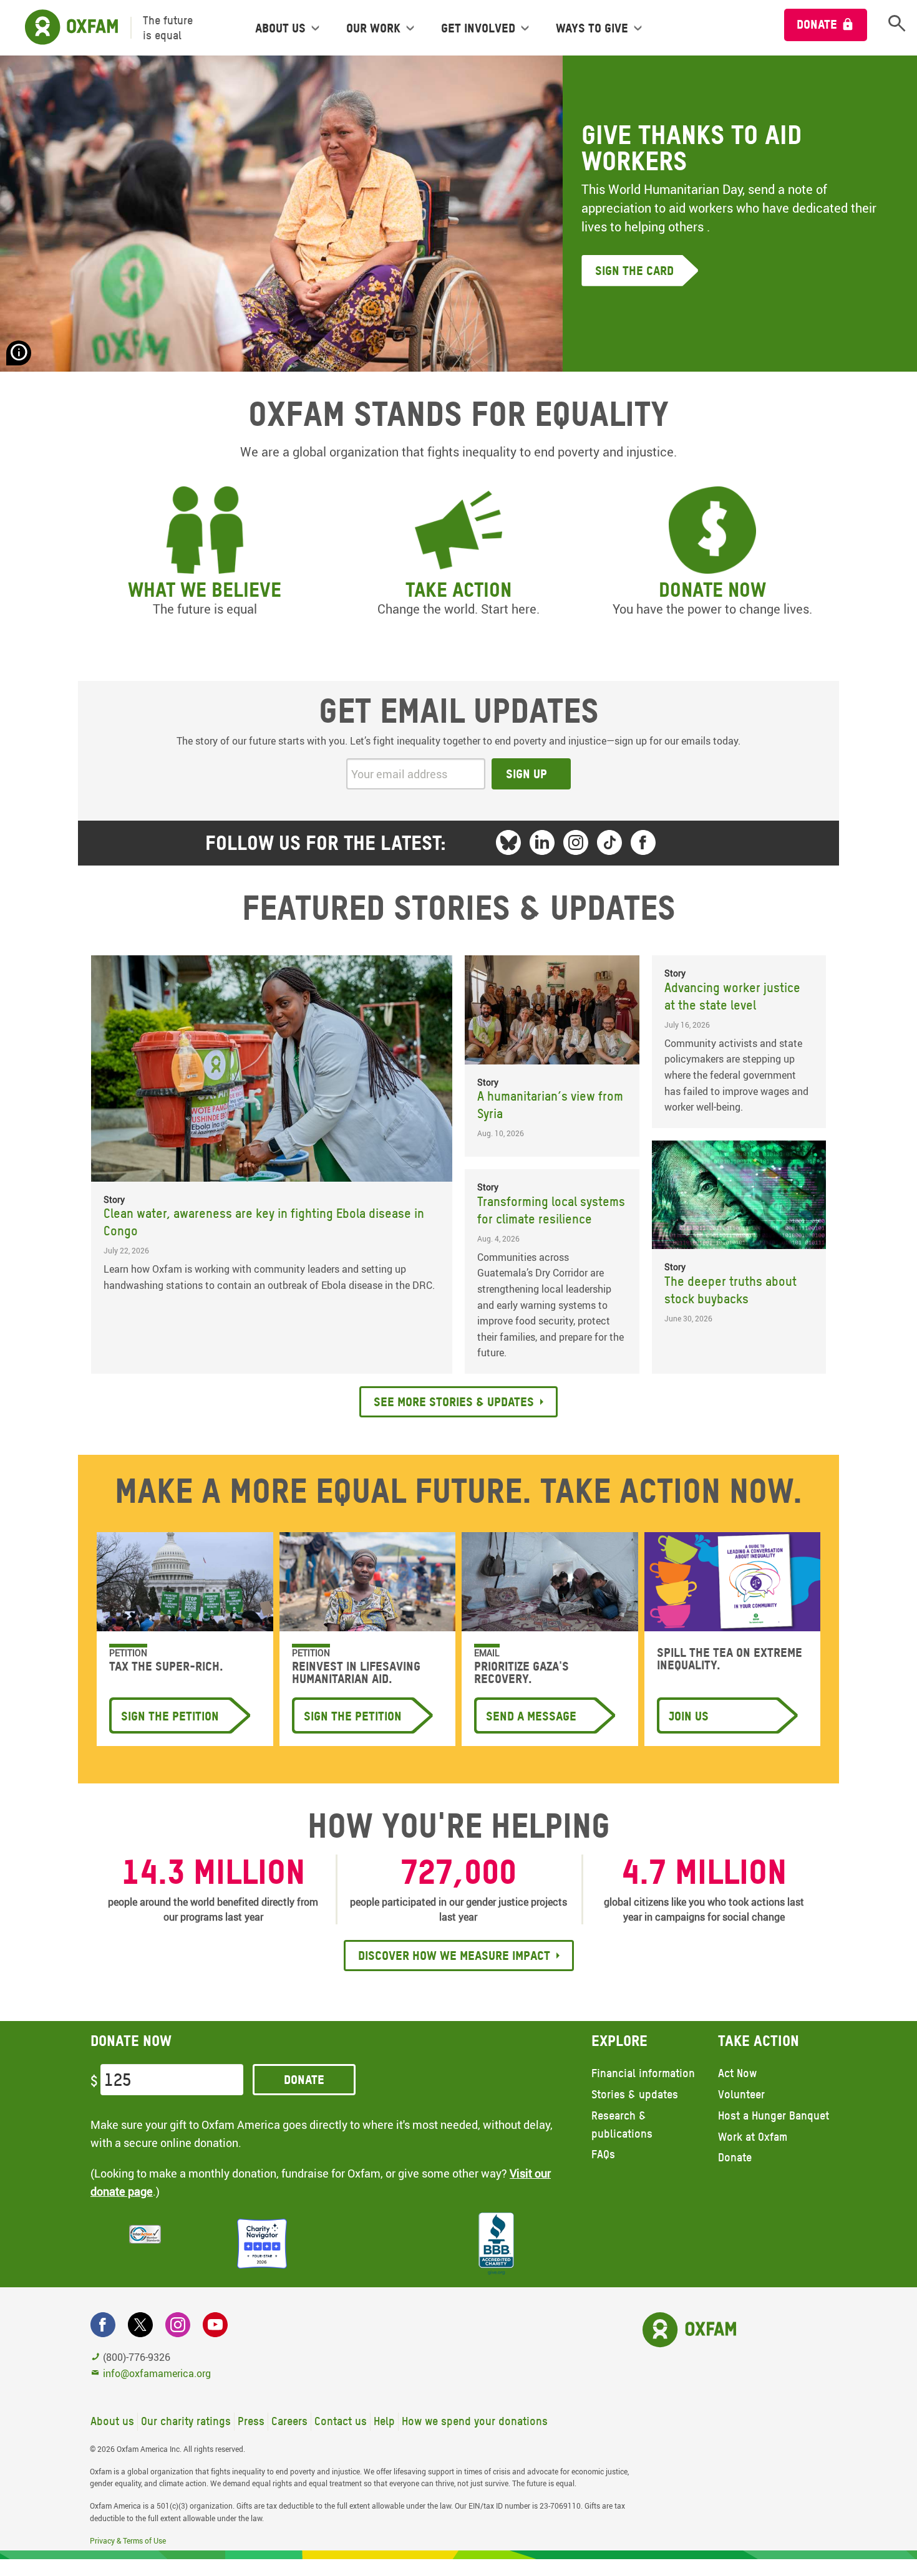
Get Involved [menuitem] (478, 28)
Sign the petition (170, 1716)
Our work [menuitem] (373, 28)
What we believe (205, 590)
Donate (817, 24)
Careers (289, 2421)
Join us (689, 1716)
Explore (619, 2041)
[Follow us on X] (140, 2325)
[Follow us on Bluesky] (508, 842)
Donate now (712, 590)
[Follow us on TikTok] (609, 842)
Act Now (737, 2073)
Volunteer (741, 2094)
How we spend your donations (475, 2421)
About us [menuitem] (280, 28)
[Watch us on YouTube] (215, 2325)
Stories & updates (635, 2094)
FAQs (603, 2154)
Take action (458, 590)
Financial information (643, 2073)
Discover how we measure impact (454, 1956)
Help (384, 2421)
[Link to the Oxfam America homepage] (65, 28)
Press (251, 2421)
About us (112, 2421)
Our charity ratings (186, 2421)
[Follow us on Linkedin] (542, 842)
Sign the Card (634, 271)
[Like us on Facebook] (643, 842)
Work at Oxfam (753, 2137)
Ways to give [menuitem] (592, 28)
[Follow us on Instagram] (576, 842)
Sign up (526, 774)
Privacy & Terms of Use (128, 2540)
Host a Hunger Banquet (774, 2115)
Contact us (341, 2421)
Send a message (531, 1716)
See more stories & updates (454, 1402)
